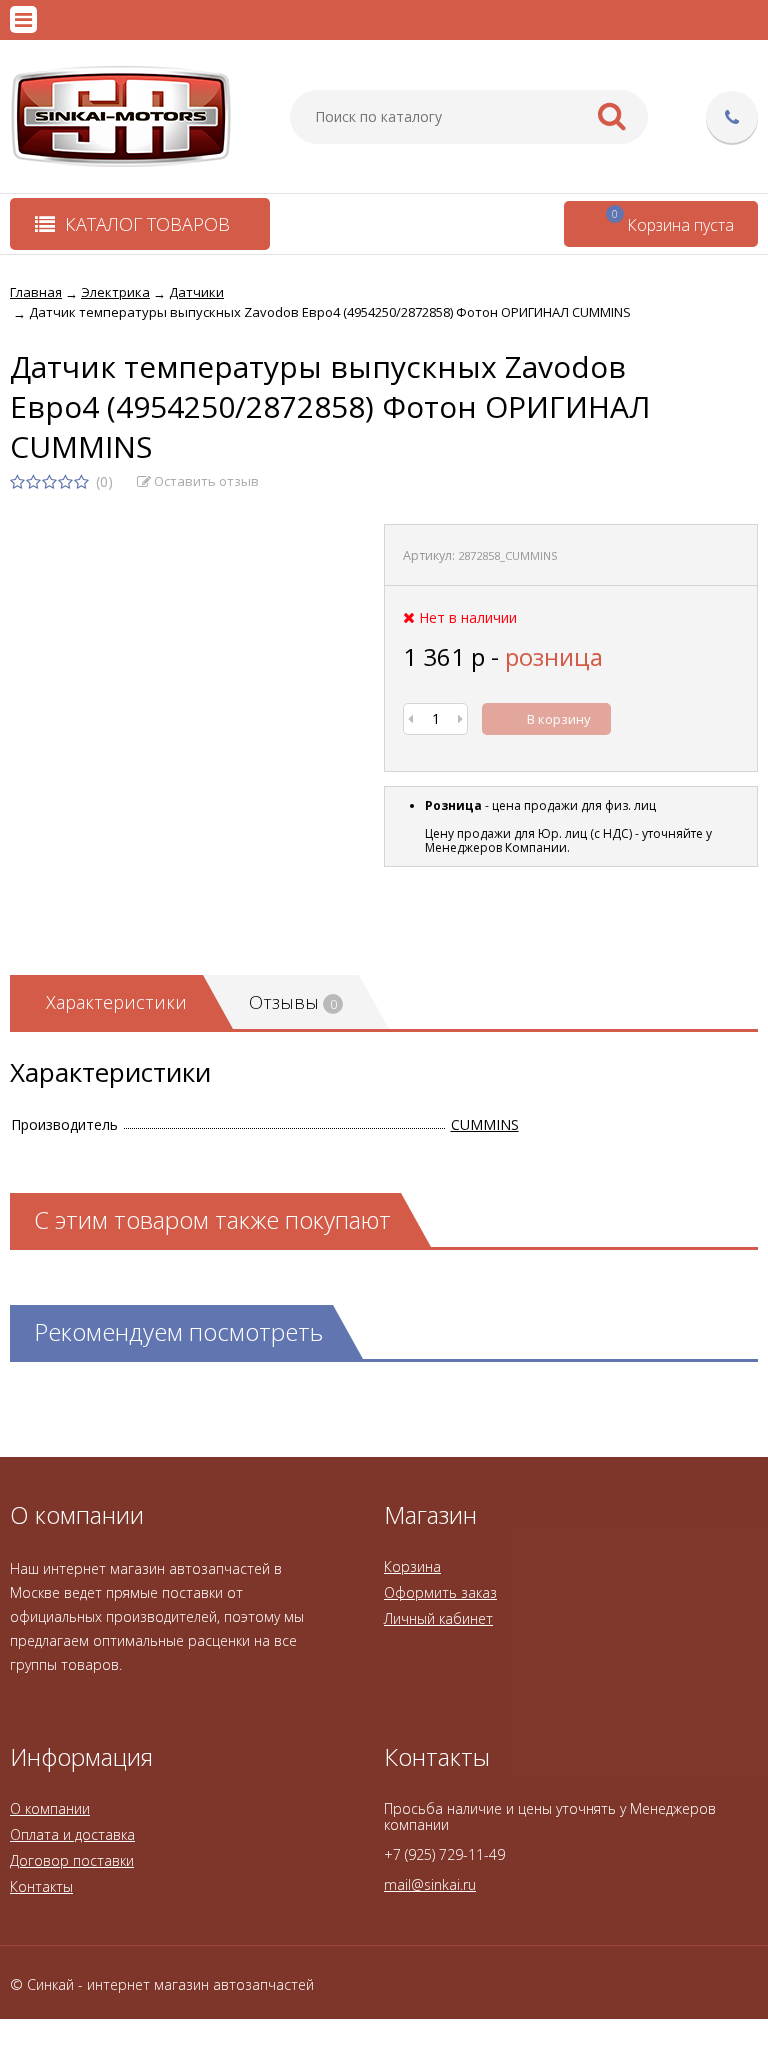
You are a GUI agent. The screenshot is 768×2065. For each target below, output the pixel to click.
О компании (50, 1808)
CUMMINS (485, 1124)
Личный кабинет (438, 1618)
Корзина (412, 1566)
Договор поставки (72, 1860)
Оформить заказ (440, 1592)
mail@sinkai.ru (430, 1884)
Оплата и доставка (72, 1834)
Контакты (41, 1886)
